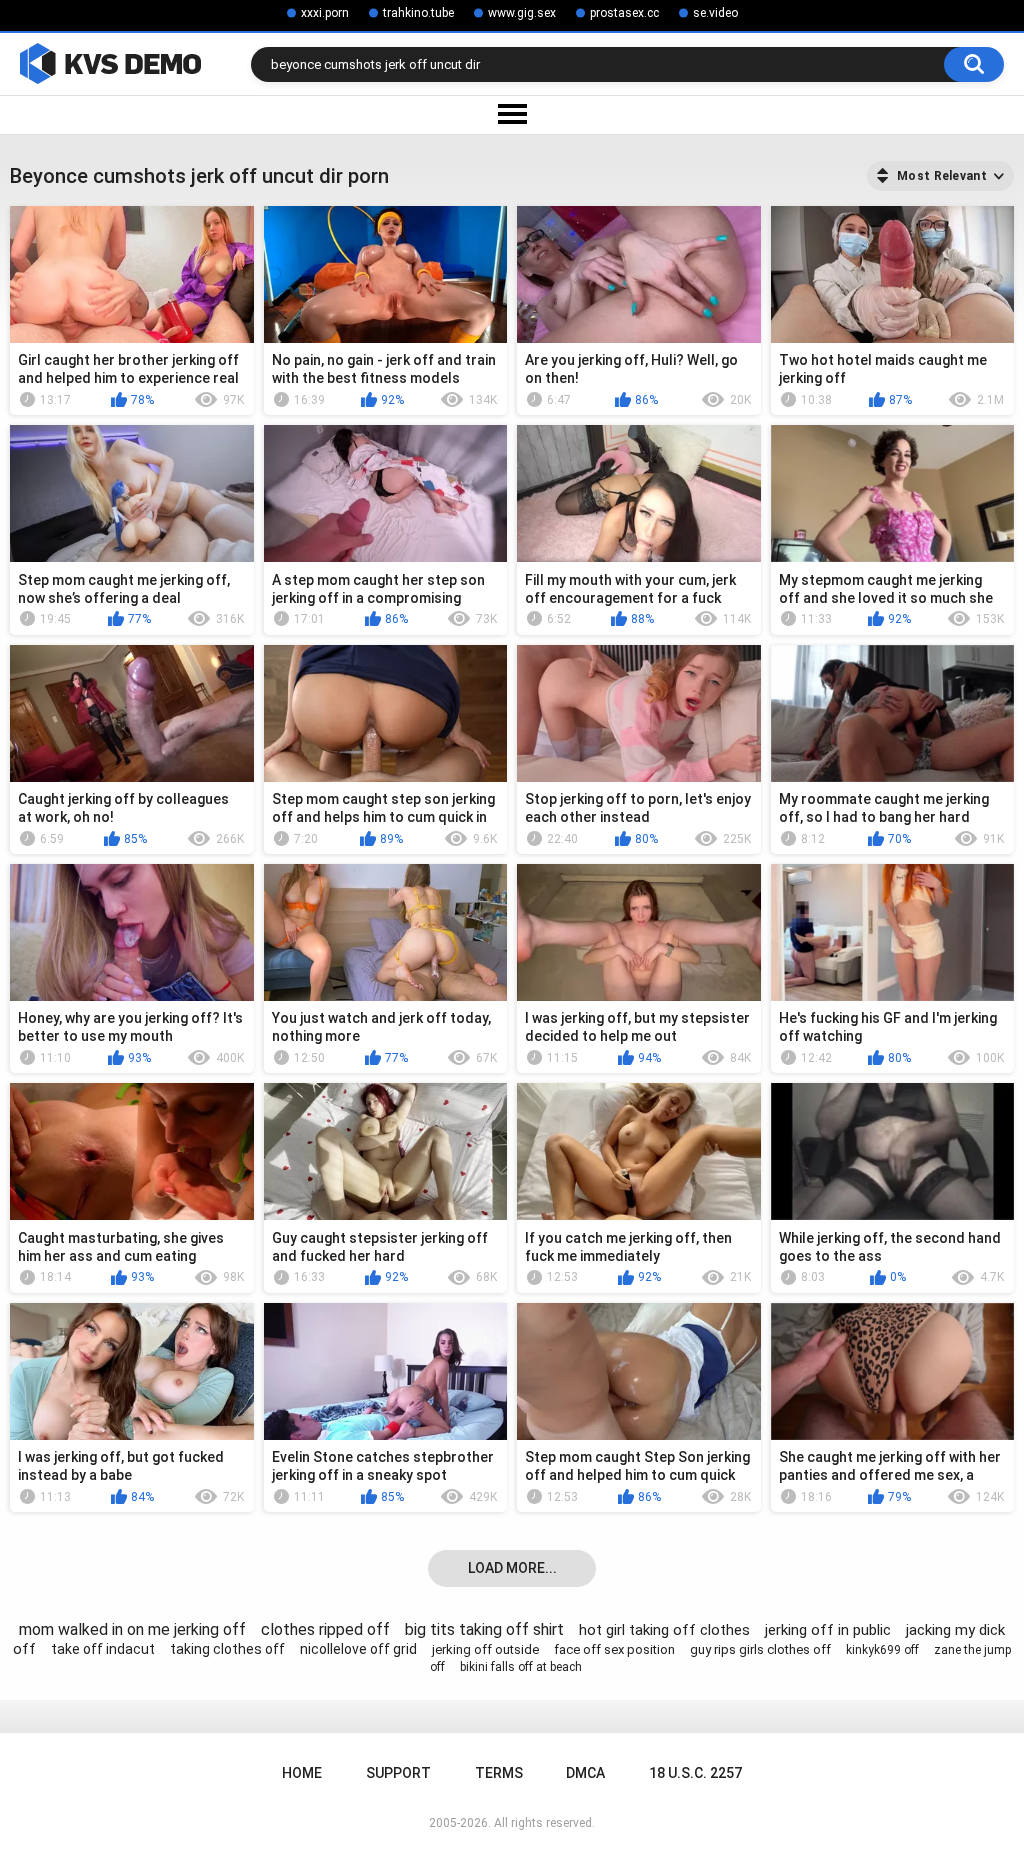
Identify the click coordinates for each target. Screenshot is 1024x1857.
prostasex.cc (624, 13)
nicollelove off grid (358, 1649)
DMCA (585, 1773)
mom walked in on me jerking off (132, 1629)
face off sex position (614, 1649)
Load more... (512, 1568)
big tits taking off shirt (484, 1629)
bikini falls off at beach (521, 1667)
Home (302, 1773)
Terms (499, 1773)
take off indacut (103, 1649)
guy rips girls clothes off (760, 1649)
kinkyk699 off (882, 1650)
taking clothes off (227, 1649)
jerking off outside (485, 1649)
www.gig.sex (522, 13)
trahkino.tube (418, 13)
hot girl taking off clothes (664, 1630)
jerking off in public (828, 1630)
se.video (715, 13)
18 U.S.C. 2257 (695, 1773)
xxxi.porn (325, 13)
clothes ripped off (325, 1629)
